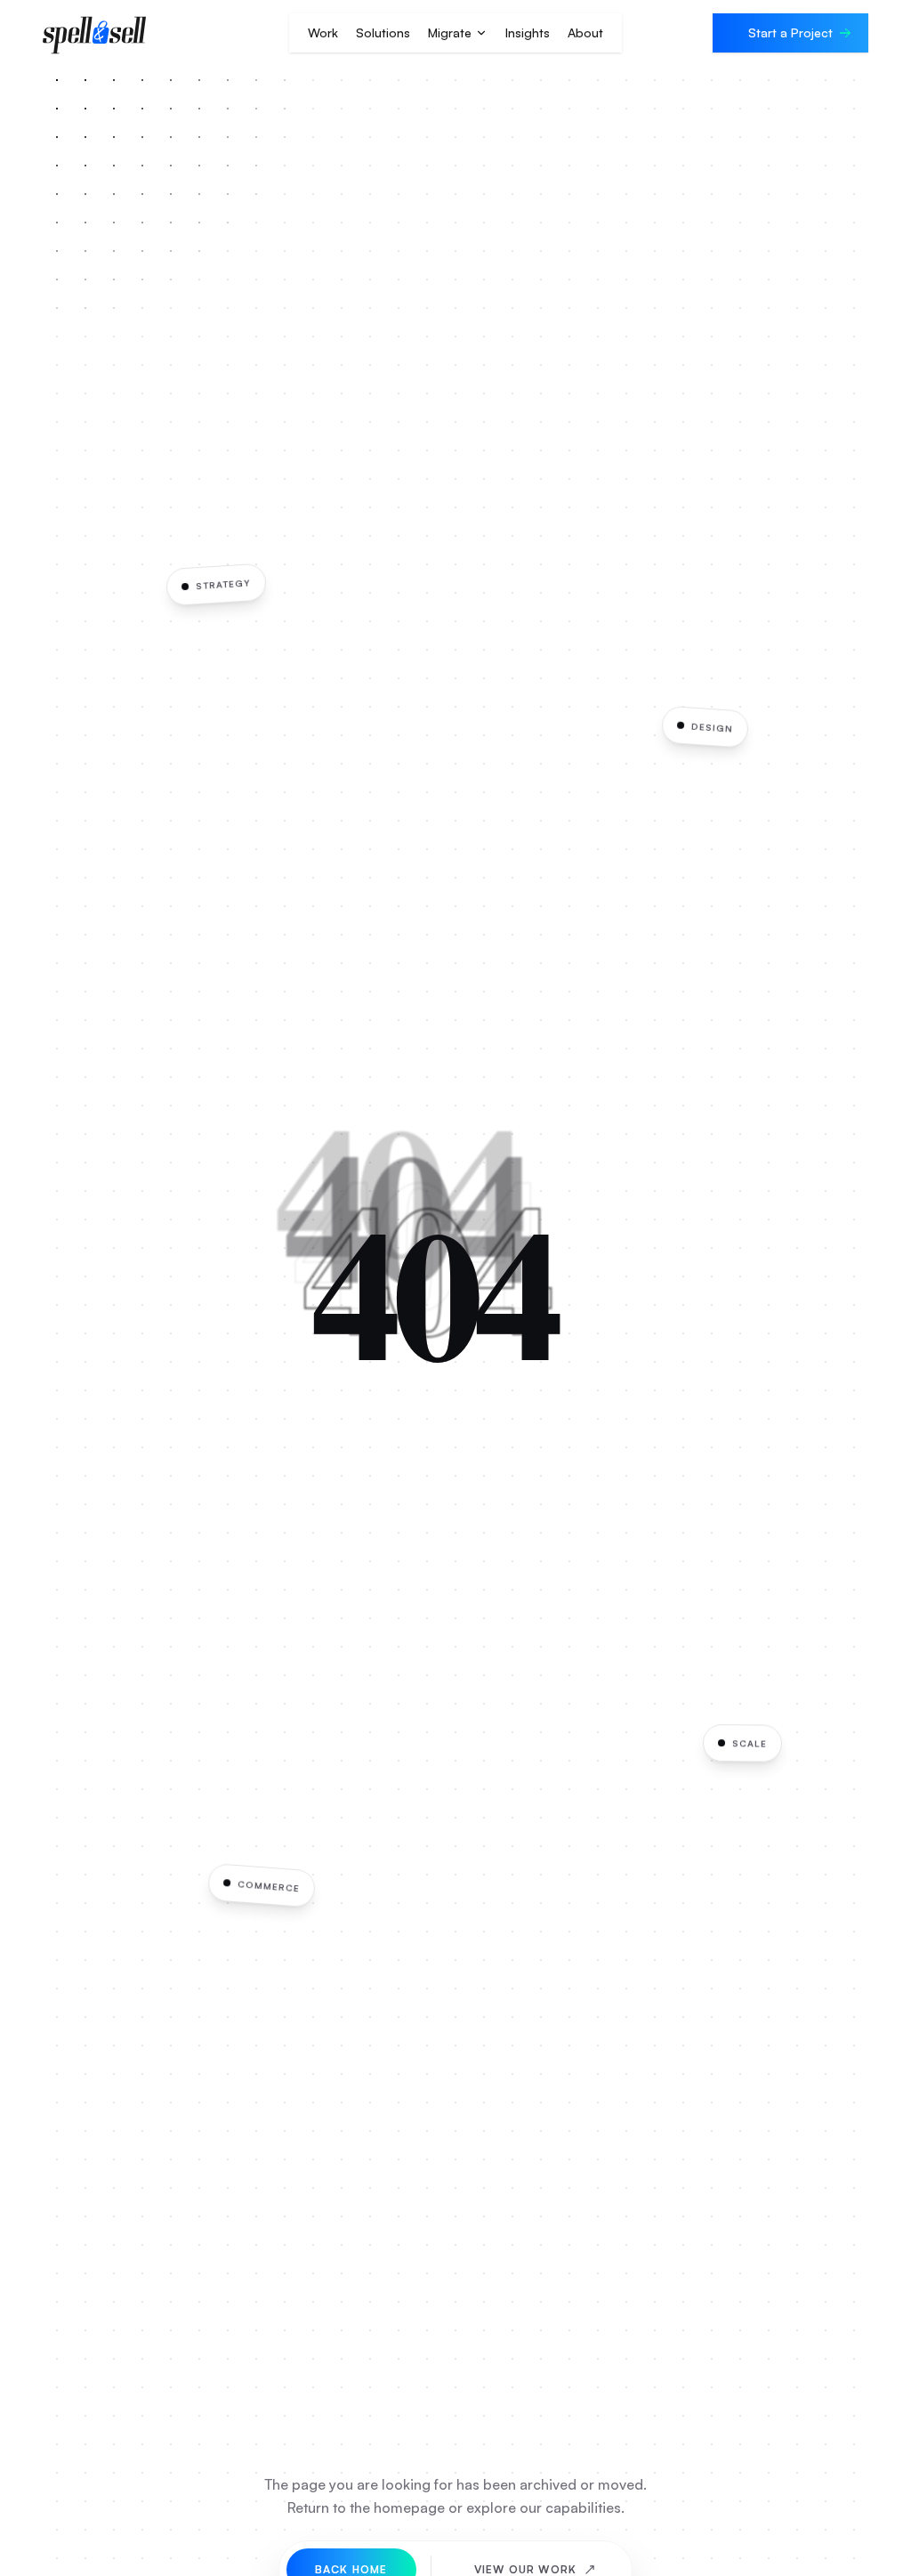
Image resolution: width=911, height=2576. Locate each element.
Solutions (383, 32)
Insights (528, 32)
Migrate (450, 32)
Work (323, 32)
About (585, 32)
